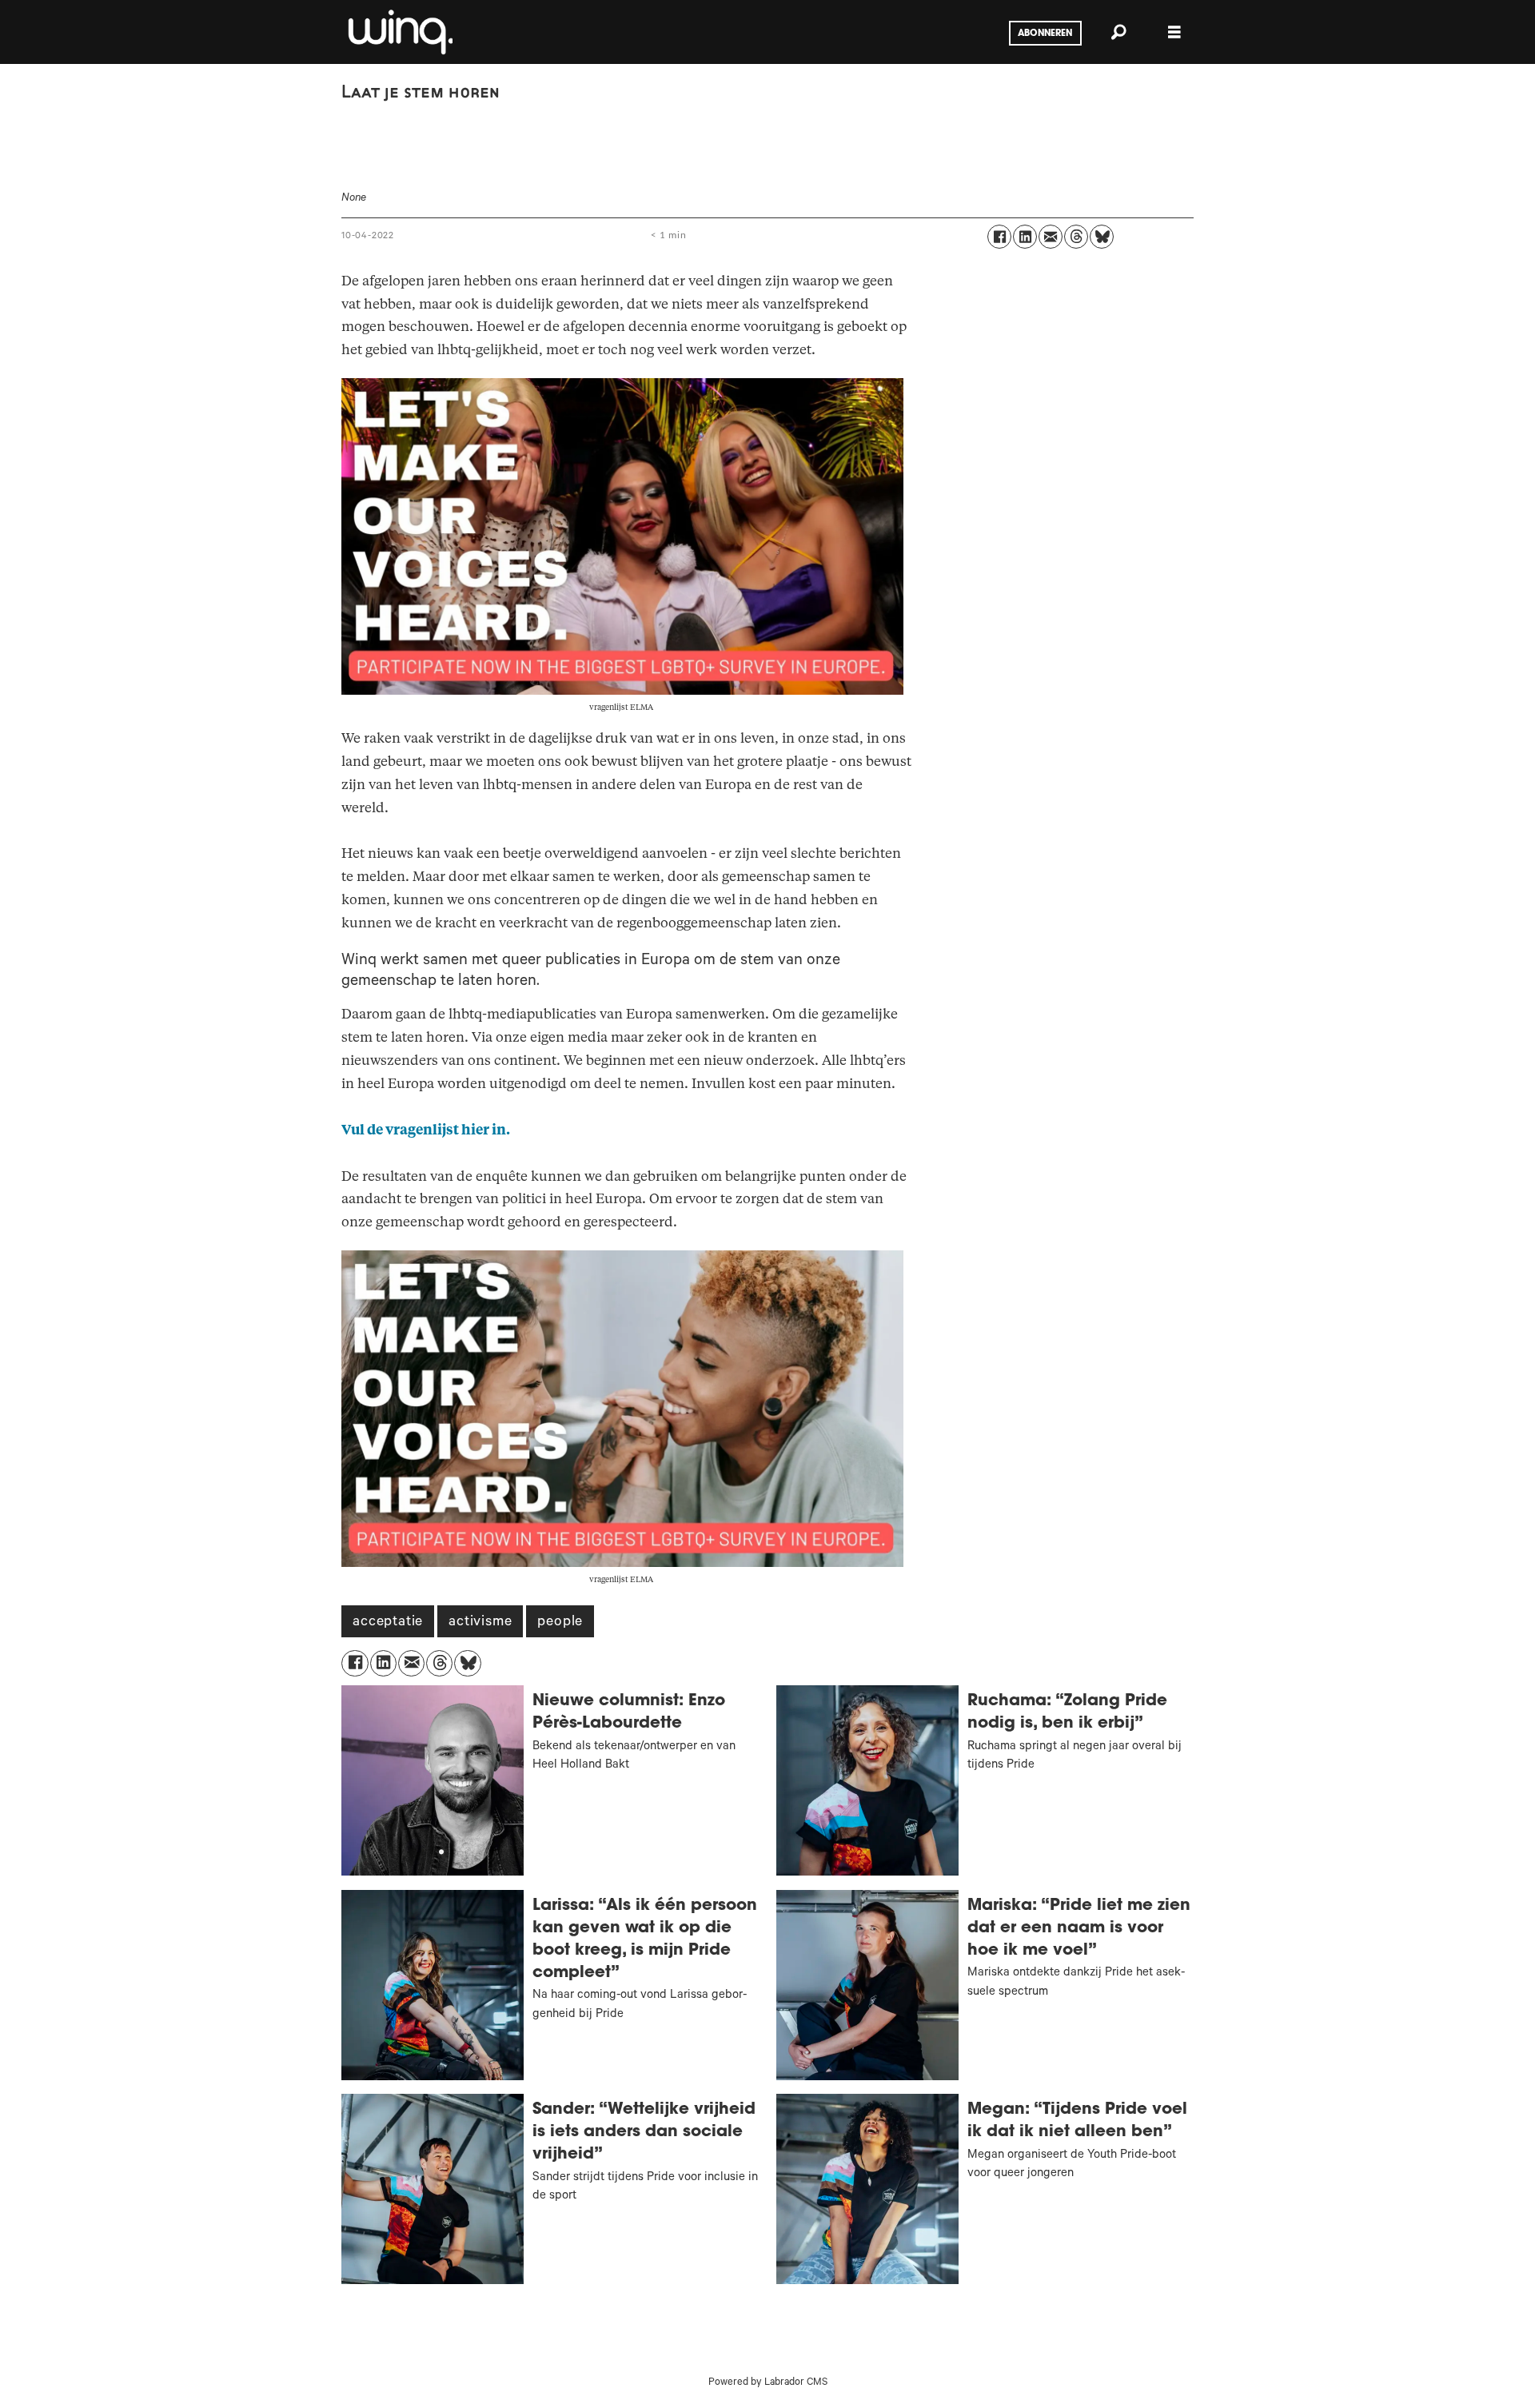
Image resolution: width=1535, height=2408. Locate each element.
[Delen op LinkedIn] (1025, 237)
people (560, 1623)
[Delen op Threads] (1076, 237)
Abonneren (1045, 34)
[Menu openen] (1174, 32)
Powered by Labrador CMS (768, 2383)
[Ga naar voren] (399, 32)
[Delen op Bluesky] (1102, 237)
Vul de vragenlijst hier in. (426, 1130)
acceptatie (388, 1623)
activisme (480, 1623)
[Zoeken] (1118, 32)
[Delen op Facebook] (999, 237)
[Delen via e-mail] (1051, 237)
